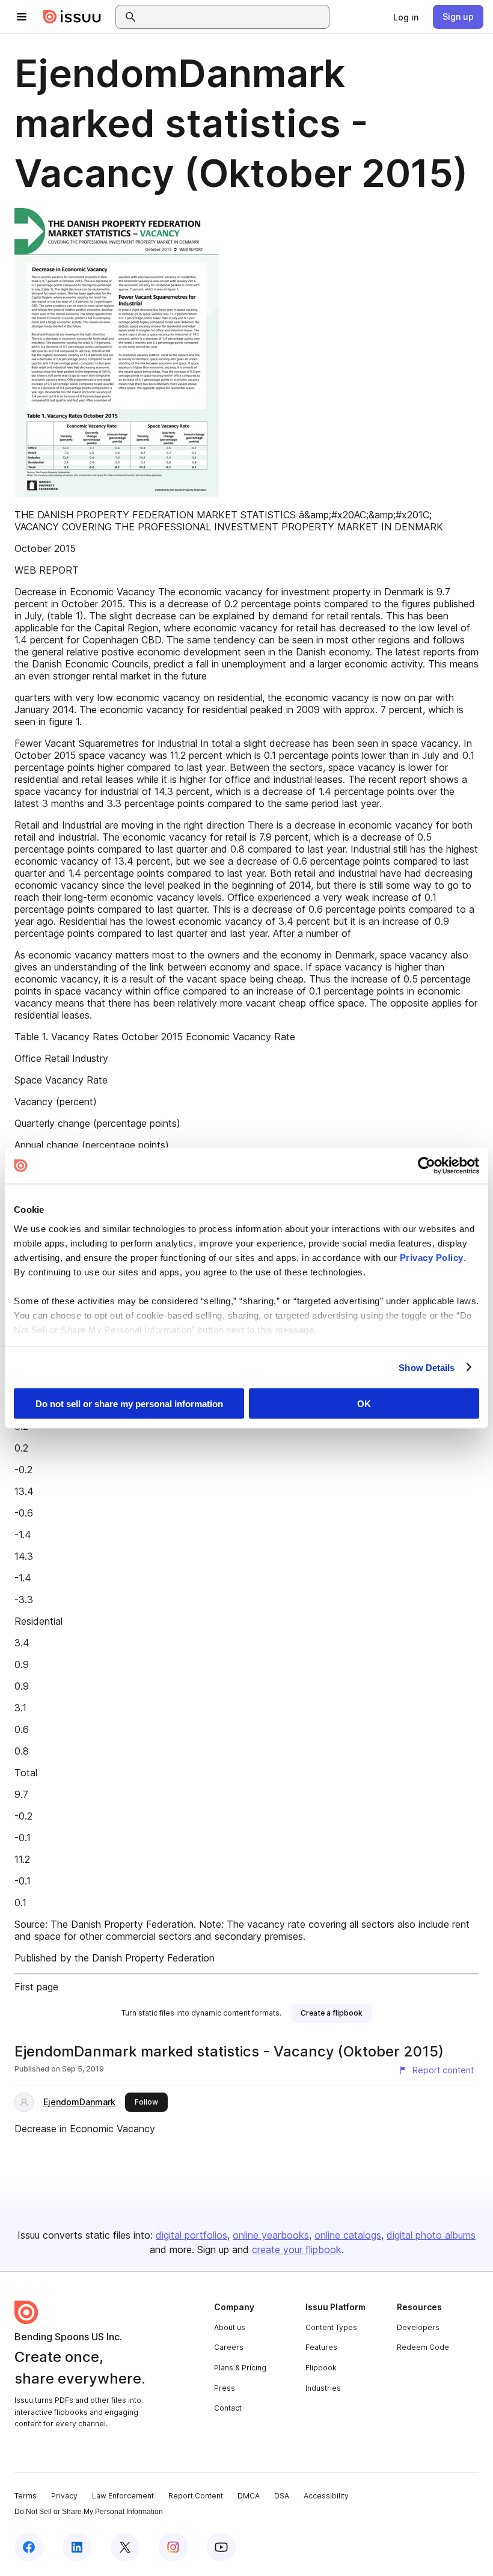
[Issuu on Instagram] (173, 2547)
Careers (229, 2347)
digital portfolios (191, 2235)
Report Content (196, 2496)
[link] (406, 17)
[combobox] (233, 17)
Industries (323, 2388)
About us (230, 2327)
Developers (418, 2327)
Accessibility (326, 2496)
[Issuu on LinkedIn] (77, 2547)
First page (36, 1987)
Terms (26, 2496)
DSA (282, 2496)
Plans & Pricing (240, 2368)
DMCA (249, 2496)
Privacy (64, 2496)
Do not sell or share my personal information (129, 1404)
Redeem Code (423, 2347)
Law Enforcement (123, 2496)
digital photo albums (431, 2235)
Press (225, 2388)
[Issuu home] (72, 17)
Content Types (331, 2327)
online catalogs (348, 2235)
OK (364, 1404)
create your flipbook (297, 2249)
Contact (228, 2408)
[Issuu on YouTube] (221, 2547)
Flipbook (321, 2368)
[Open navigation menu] (22, 17)
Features (321, 2347)
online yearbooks (271, 2235)
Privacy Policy (432, 1257)
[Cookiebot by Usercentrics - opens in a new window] (427, 1166)
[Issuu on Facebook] (29, 2547)
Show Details (427, 1367)
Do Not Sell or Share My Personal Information (89, 2512)
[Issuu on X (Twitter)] (125, 2547)
